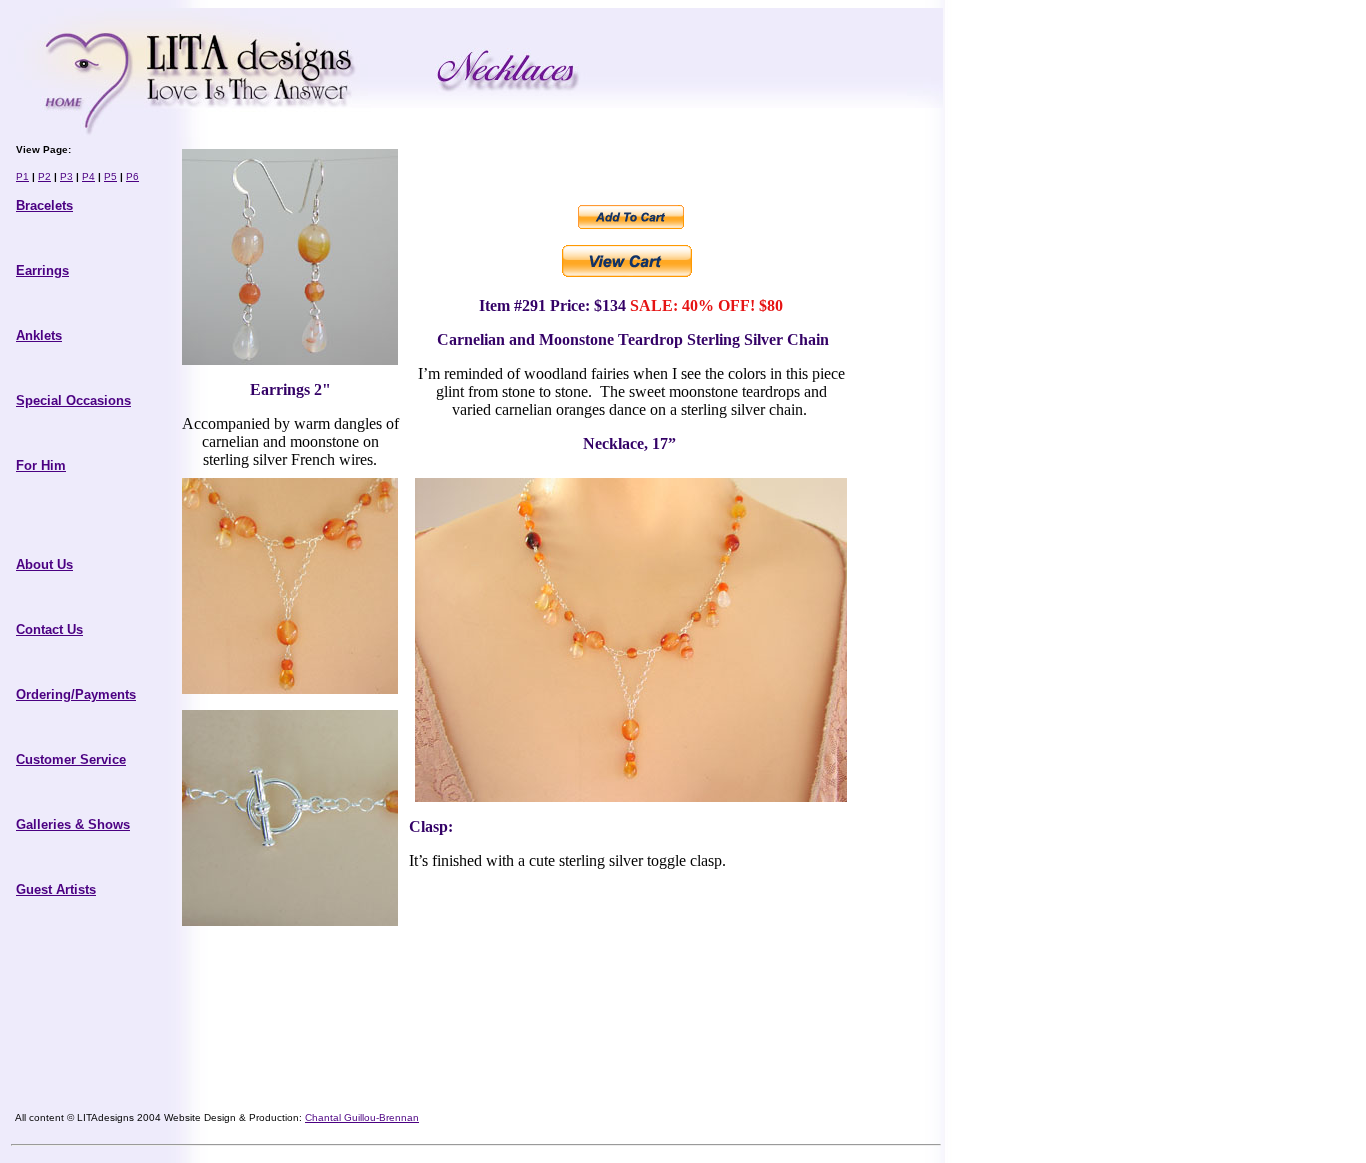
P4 (88, 176)
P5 (110, 176)
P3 (66, 176)
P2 (44, 176)
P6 (132, 176)
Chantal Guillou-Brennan (362, 1117)
